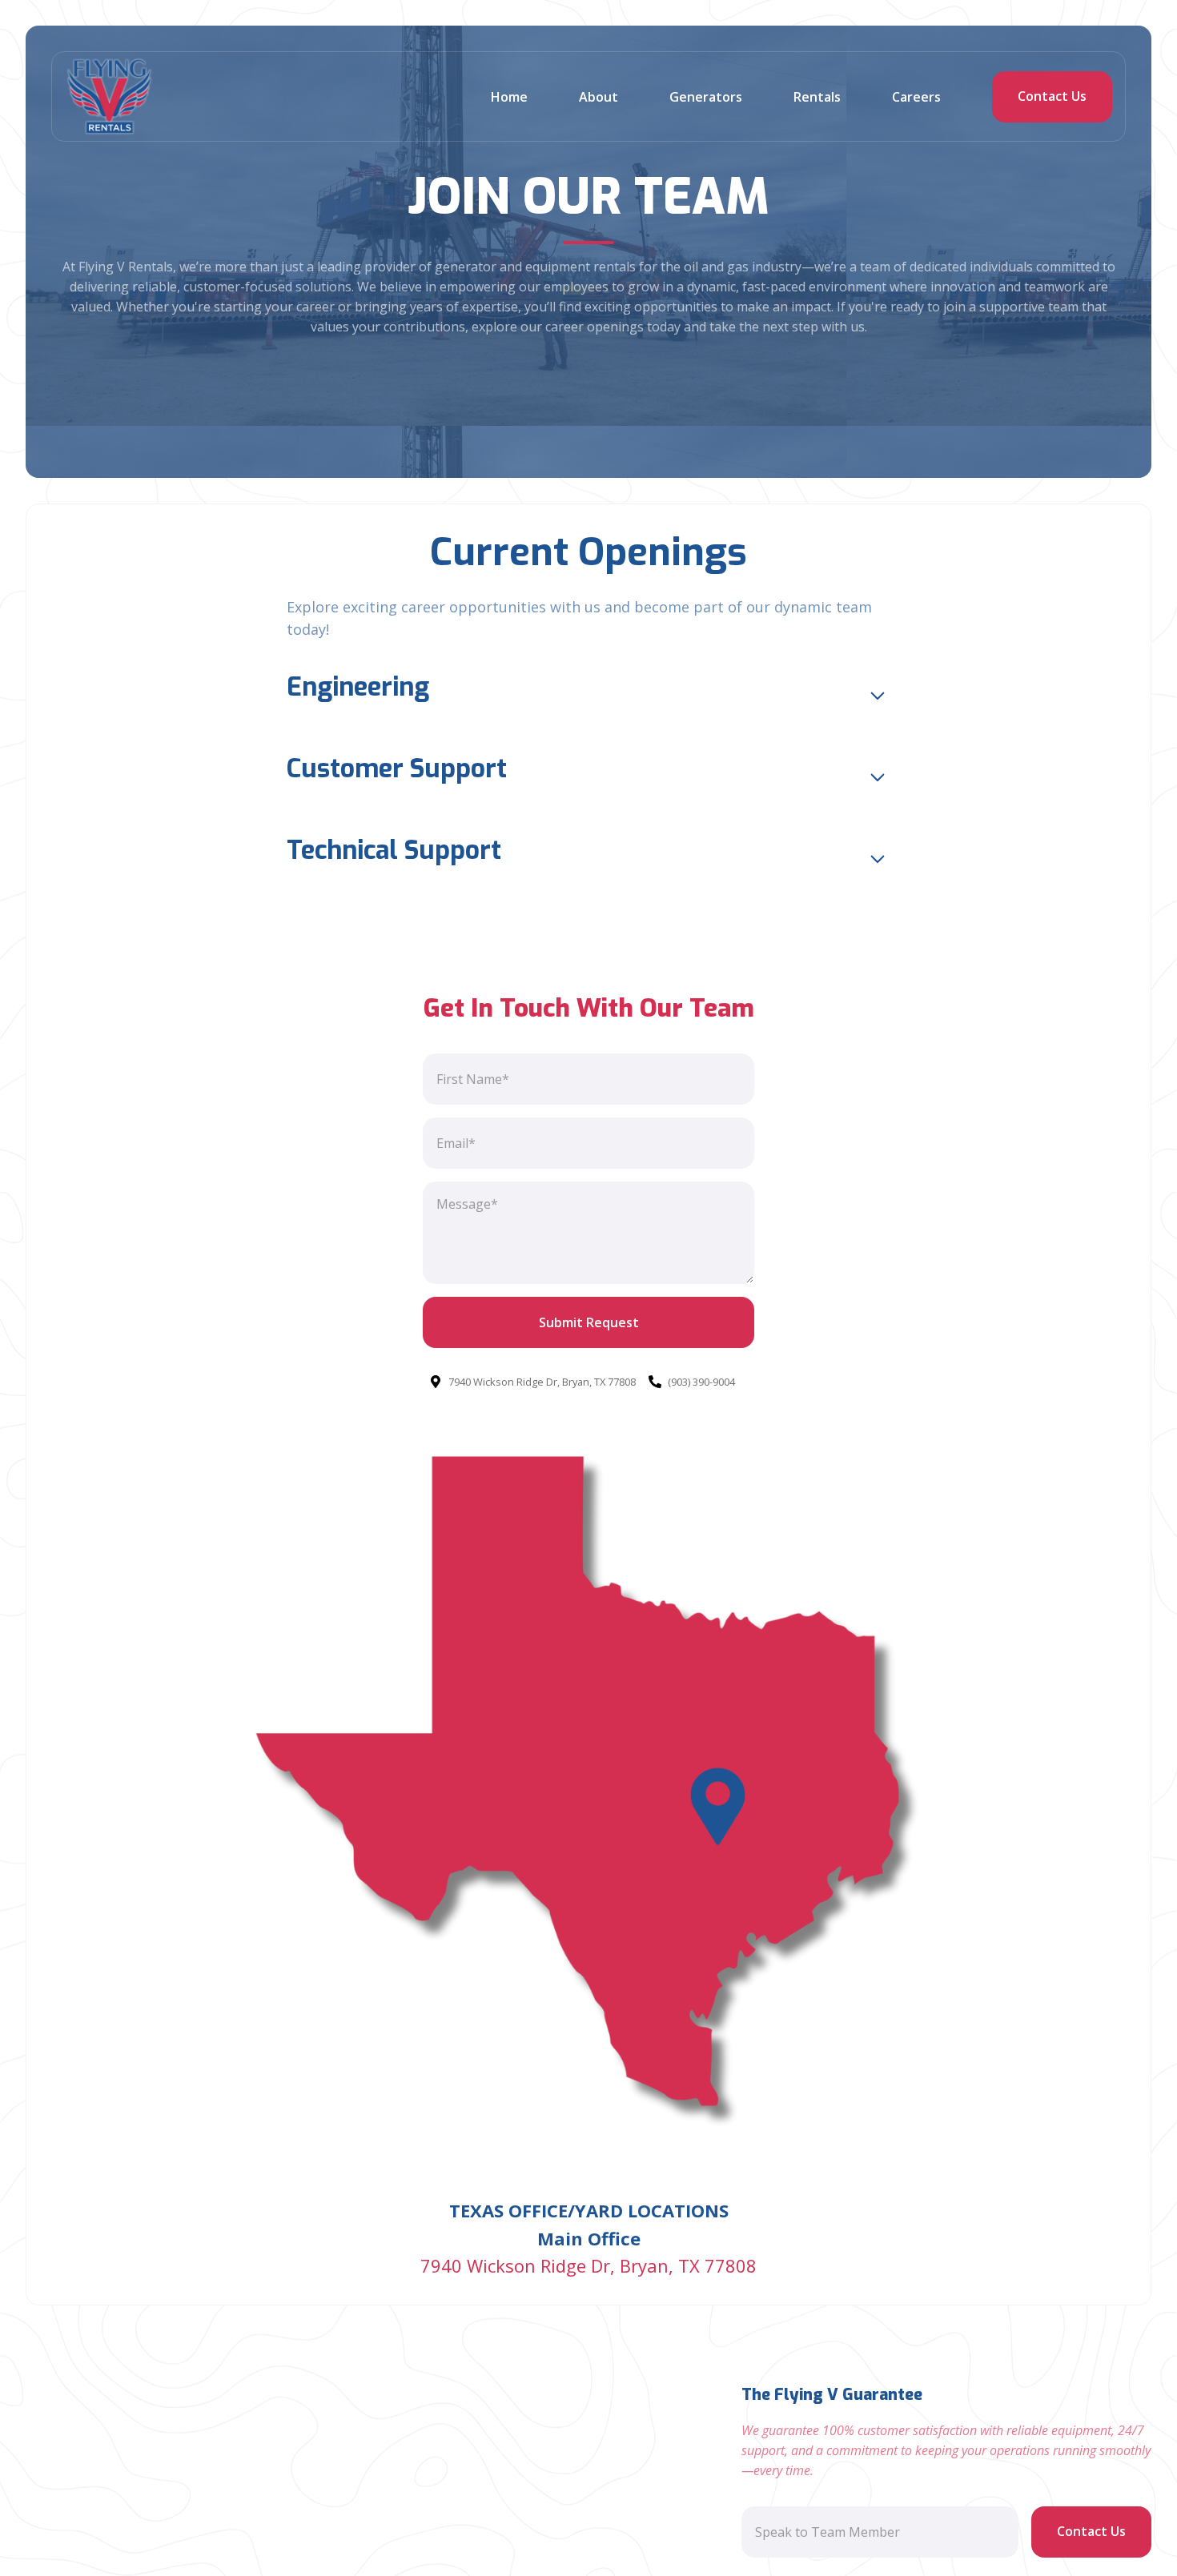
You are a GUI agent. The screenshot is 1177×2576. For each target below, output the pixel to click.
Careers (916, 97)
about (599, 97)
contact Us (1052, 96)
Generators (706, 97)
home (509, 97)
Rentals (817, 97)
